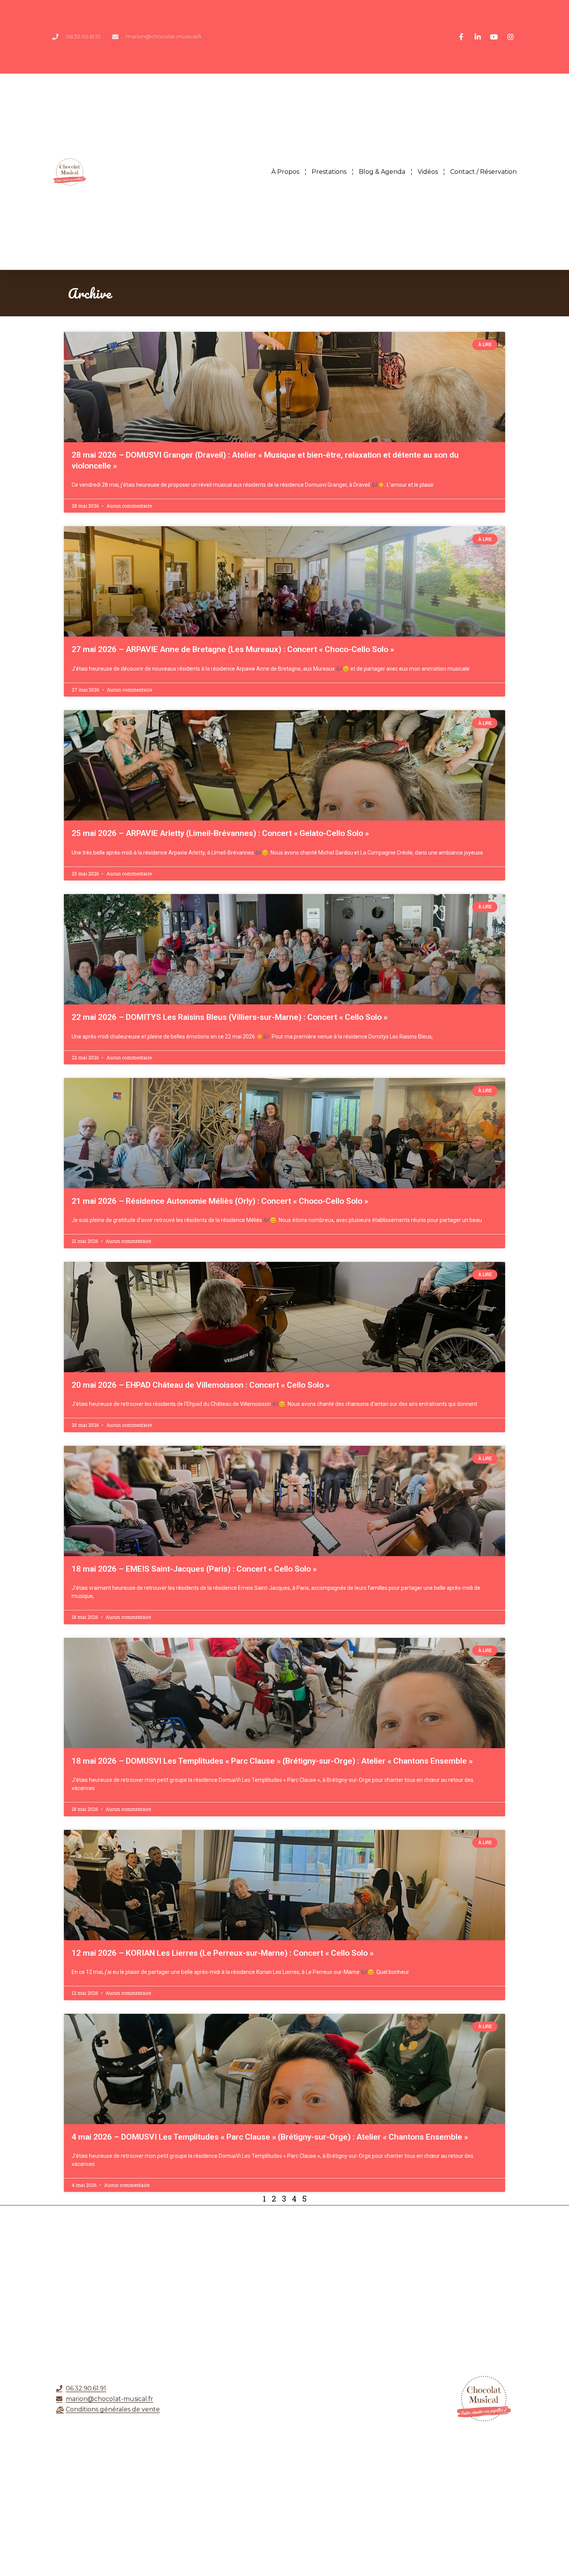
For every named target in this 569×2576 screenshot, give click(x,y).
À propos (285, 172)
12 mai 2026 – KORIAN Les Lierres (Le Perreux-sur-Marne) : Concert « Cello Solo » (223, 1953)
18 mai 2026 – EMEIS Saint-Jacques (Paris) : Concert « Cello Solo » (194, 1569)
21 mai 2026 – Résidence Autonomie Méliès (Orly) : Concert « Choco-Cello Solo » (220, 1201)
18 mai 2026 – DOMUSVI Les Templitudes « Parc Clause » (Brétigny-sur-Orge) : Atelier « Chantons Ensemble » (272, 1761)
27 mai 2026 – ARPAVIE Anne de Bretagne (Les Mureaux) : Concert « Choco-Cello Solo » (233, 649)
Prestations (329, 172)
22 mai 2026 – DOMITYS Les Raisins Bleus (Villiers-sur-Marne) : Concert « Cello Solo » (230, 1017)
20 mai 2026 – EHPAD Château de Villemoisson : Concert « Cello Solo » (201, 1385)
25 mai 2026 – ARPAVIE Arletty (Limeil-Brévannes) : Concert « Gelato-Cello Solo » (220, 833)
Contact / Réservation (483, 172)
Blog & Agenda (382, 172)
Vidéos (428, 172)
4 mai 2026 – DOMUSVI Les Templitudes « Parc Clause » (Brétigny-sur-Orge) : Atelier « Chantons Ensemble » (270, 2137)
